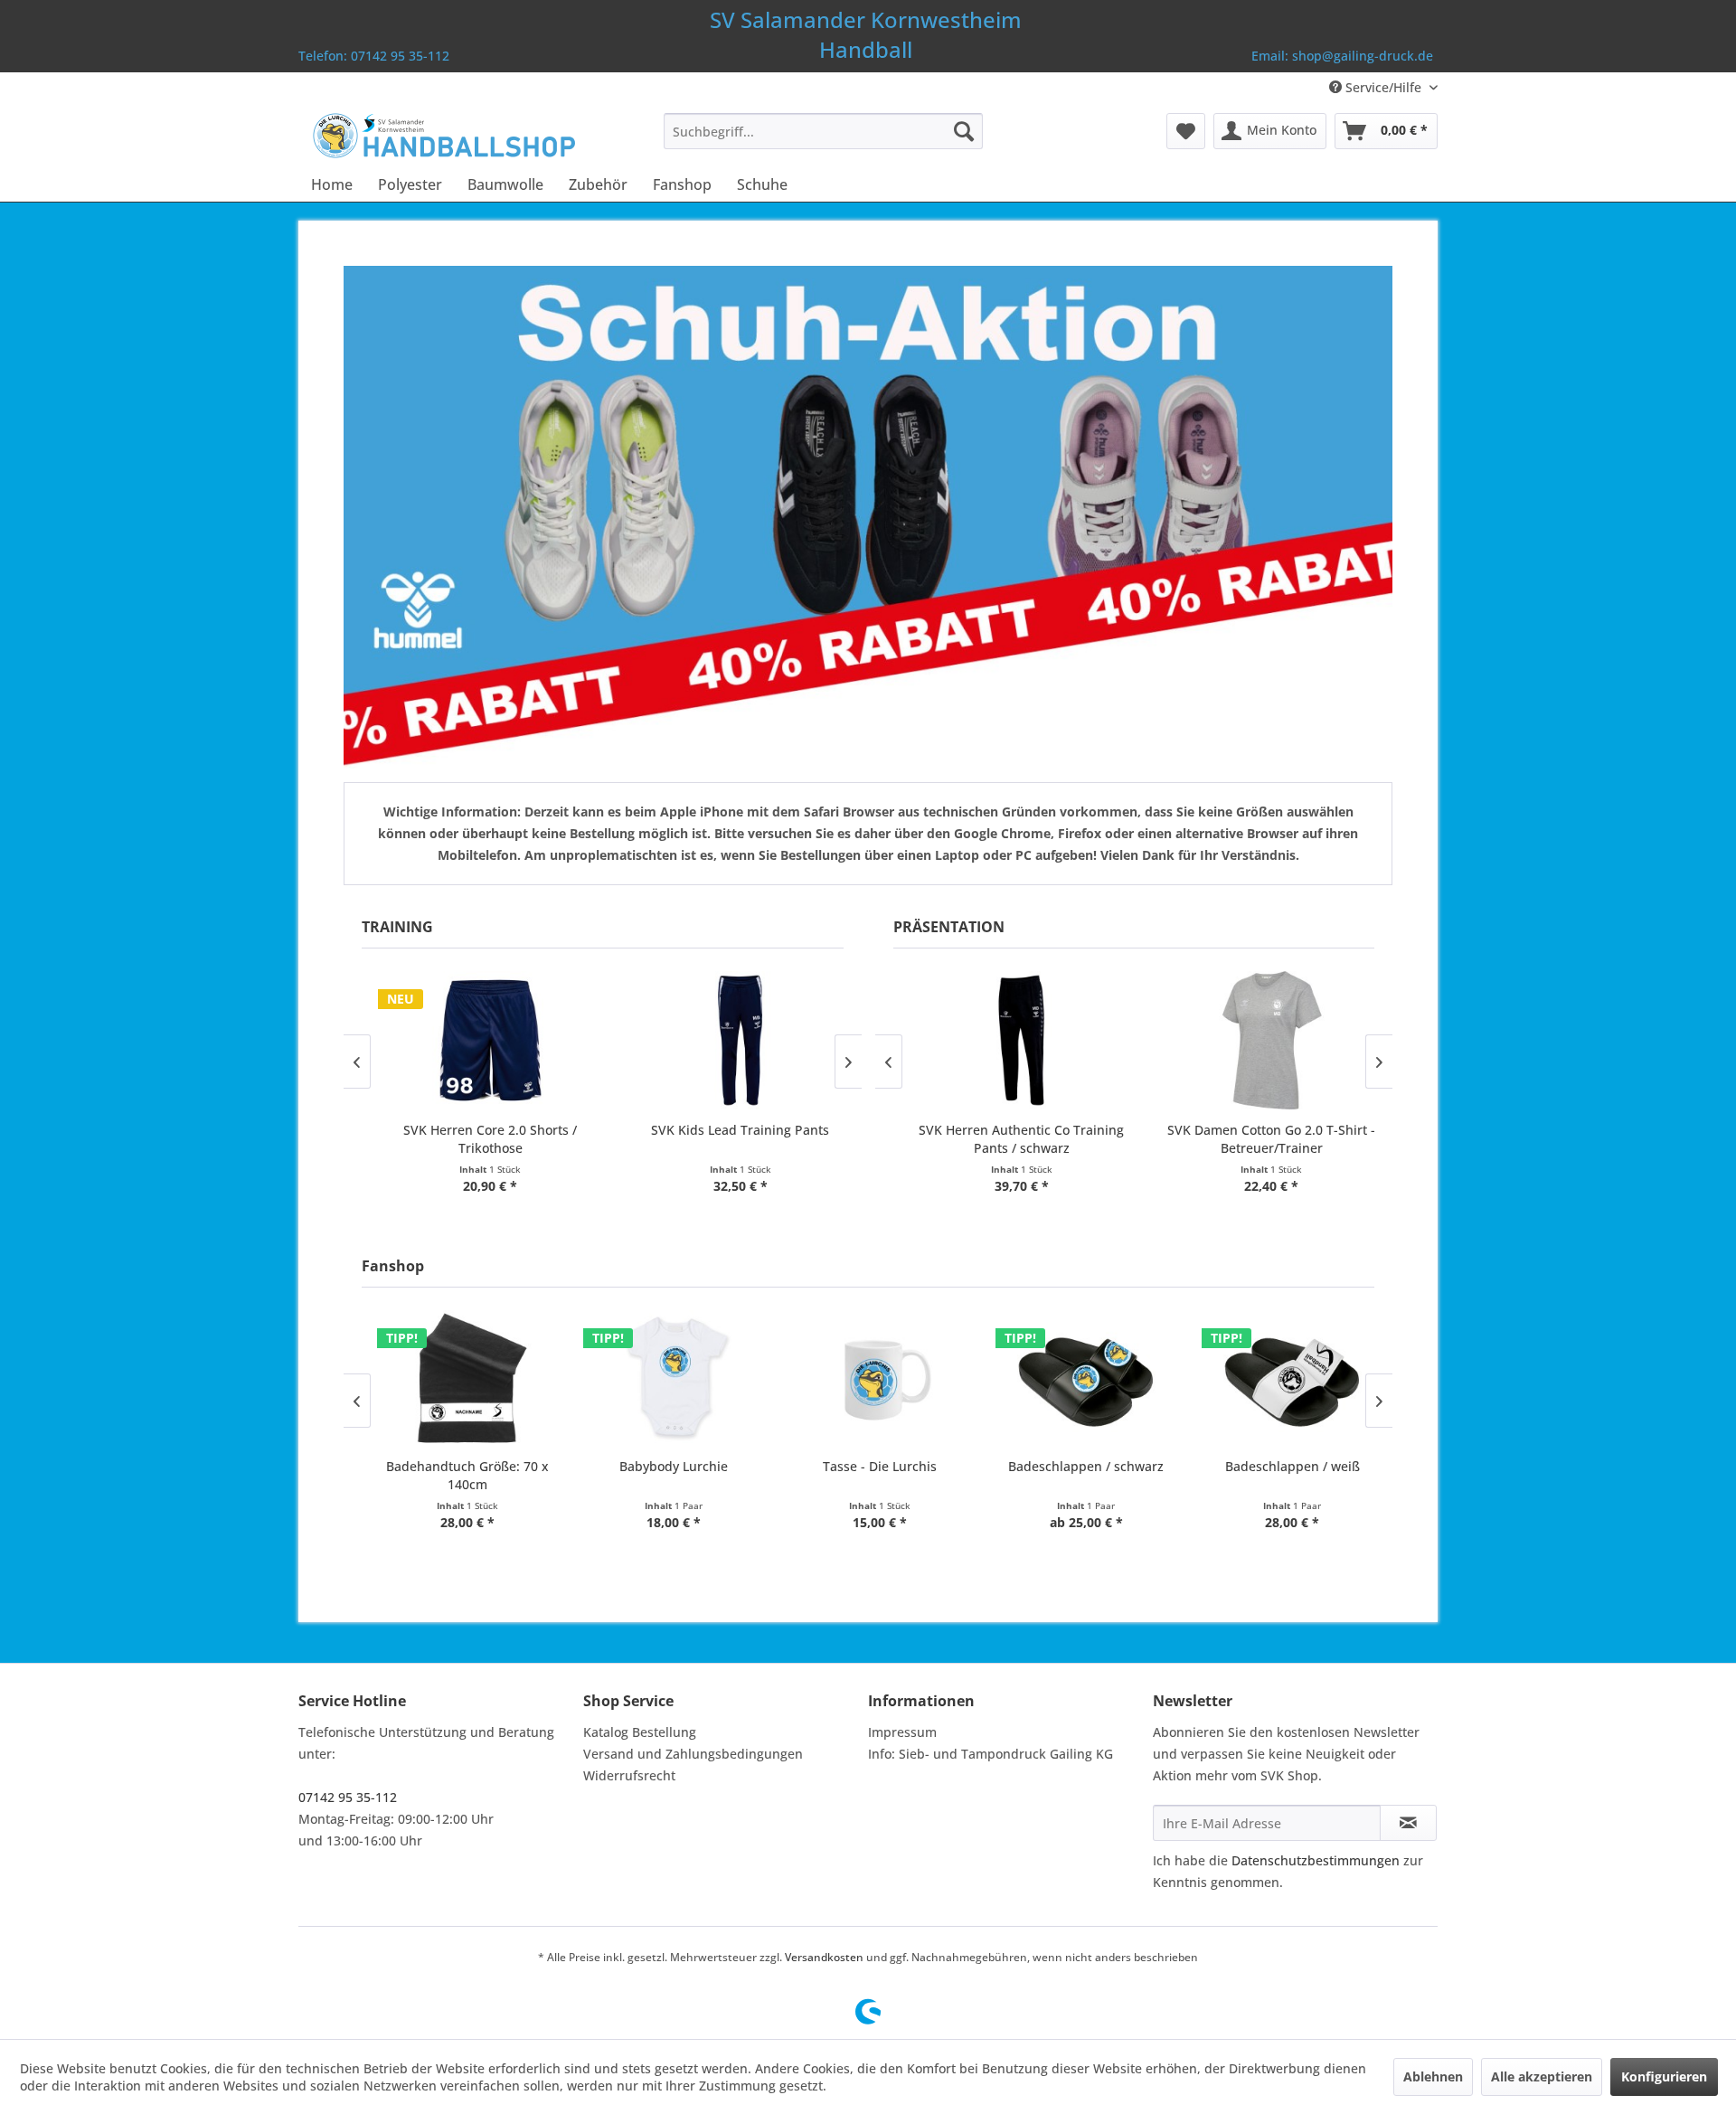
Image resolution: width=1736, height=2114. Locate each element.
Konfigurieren (1664, 2076)
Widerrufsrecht (629, 1775)
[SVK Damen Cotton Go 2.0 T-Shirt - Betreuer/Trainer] (1261, 1040)
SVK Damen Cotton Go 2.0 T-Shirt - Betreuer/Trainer (1261, 1139)
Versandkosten (824, 1957)
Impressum (902, 1732)
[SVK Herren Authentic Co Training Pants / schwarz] (1012, 1040)
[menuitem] (823, 131)
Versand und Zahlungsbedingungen (693, 1754)
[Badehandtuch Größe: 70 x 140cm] (458, 1379)
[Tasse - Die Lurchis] (871, 1379)
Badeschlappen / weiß (1283, 1466)
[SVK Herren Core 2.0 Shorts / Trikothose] (480, 1040)
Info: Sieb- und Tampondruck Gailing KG (991, 1754)
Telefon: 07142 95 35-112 (374, 56)
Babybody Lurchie (665, 1466)
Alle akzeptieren (1542, 2076)
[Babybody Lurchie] (665, 1379)
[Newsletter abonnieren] (1408, 1823)
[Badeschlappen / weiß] (1283, 1379)
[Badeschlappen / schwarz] (1077, 1379)
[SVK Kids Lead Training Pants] (731, 1040)
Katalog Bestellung (640, 1732)
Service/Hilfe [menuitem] (1383, 87)
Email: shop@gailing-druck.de (1342, 56)
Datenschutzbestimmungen (1316, 1860)
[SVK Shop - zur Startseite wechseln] (443, 136)
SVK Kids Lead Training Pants (730, 1130)
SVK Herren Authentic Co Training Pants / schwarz (1011, 1139)
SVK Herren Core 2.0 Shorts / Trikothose (480, 1139)
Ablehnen (1433, 2076)
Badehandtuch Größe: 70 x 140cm (458, 1475)
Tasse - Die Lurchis (871, 1466)
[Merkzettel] (1186, 131)
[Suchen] (964, 131)
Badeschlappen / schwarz (1077, 1466)
